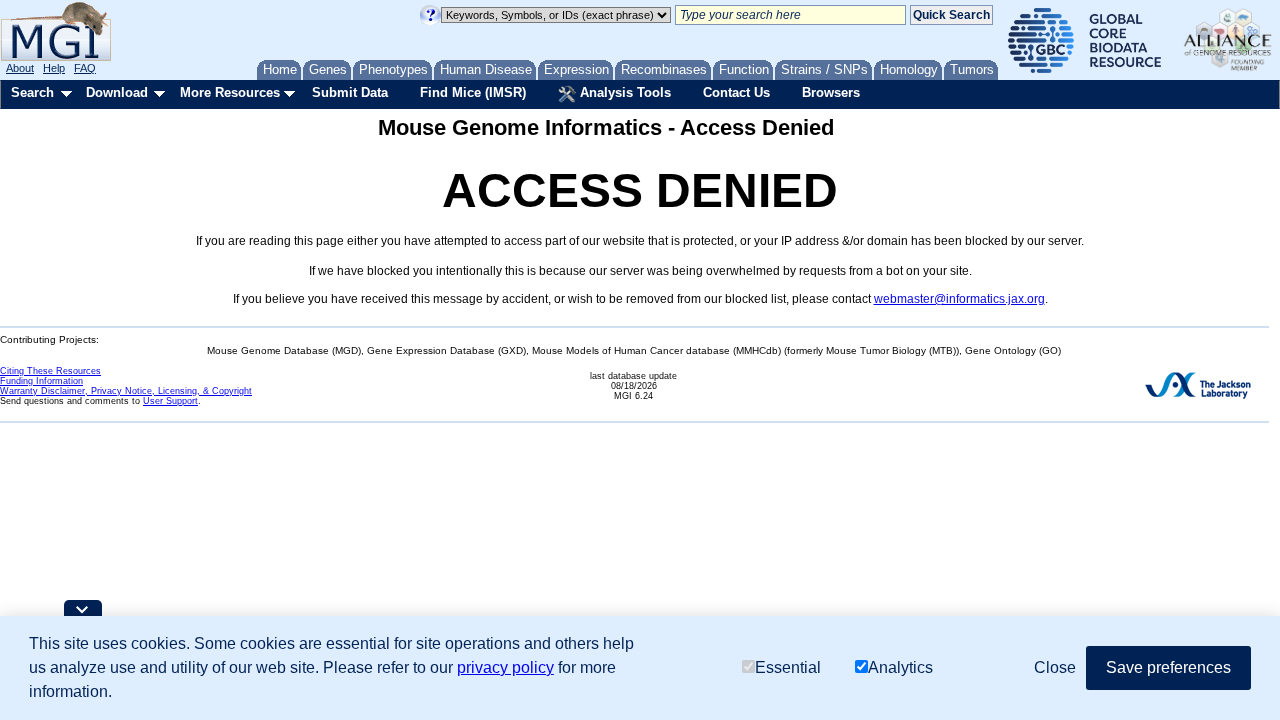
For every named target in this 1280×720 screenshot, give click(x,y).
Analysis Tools (623, 92)
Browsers (831, 92)
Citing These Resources (50, 371)
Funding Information (41, 381)
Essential (788, 667)
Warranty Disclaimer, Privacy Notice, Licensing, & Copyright (126, 391)
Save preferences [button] (1168, 667)
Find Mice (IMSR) (473, 92)
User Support (170, 401)
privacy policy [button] (505, 667)
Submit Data (350, 92)
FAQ (85, 68)
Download (117, 92)
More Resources (230, 92)
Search (32, 92)
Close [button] (1055, 667)
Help (54, 68)
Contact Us (736, 92)
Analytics (900, 667)
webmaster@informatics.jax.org (959, 299)
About (20, 68)
